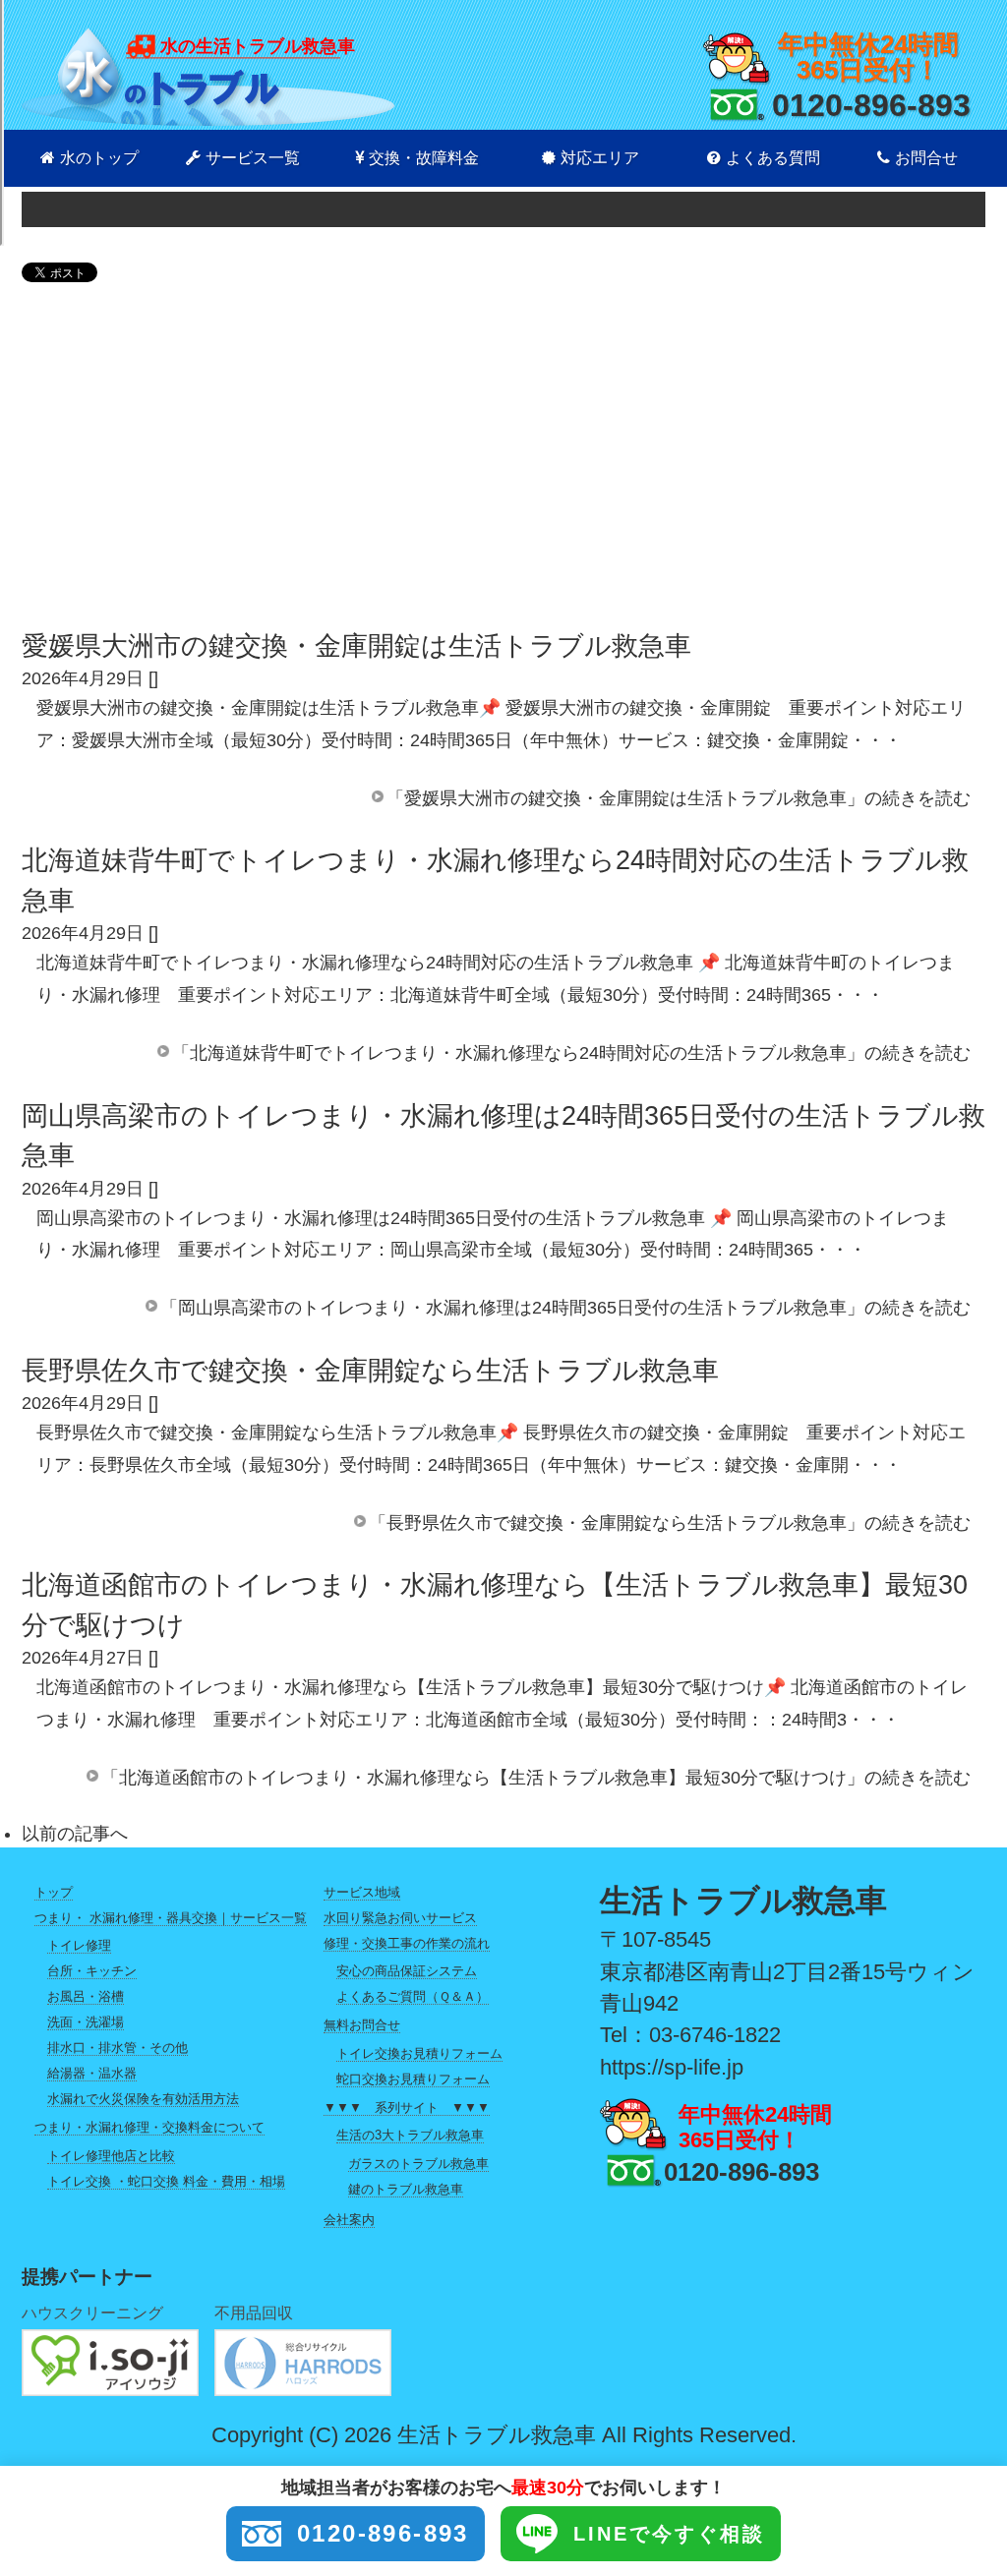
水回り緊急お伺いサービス (400, 1918)
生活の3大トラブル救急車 (410, 2135)
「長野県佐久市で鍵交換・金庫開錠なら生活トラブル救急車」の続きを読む (670, 1523)
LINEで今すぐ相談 (669, 2534)
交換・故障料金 (424, 158)
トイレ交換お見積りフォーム (419, 2053)
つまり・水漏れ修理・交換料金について (149, 2127)
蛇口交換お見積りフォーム (413, 2079)
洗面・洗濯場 (86, 2022)
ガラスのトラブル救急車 (418, 2164)
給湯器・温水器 (92, 2073)
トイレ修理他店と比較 (111, 2156)
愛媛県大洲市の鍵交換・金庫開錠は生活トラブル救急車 (356, 646)
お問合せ (926, 158)
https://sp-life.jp (672, 2067)
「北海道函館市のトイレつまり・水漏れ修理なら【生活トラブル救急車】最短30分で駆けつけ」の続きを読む (536, 1778)
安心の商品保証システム (407, 1971)
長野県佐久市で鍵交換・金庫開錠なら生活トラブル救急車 (370, 1371)
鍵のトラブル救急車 (406, 2189)
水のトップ (99, 158)
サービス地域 (362, 1892)
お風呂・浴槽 (86, 1996)
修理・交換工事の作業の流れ (407, 1943)
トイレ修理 (79, 1945)
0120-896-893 (871, 105)
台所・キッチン (92, 1971)
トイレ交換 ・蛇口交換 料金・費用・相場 (166, 2181)
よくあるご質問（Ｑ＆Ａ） (413, 1996)
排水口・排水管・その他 (118, 2048)
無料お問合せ (362, 2025)
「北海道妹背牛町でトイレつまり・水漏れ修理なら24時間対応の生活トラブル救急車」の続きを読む (571, 1053)
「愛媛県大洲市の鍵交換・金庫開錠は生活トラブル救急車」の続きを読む (679, 798)
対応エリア (600, 158)
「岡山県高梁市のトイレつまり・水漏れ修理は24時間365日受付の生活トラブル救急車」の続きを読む (565, 1308)
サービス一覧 (253, 158)
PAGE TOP (968, 2481)
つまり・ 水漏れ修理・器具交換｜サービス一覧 (171, 1918)
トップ (54, 1892)
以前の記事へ (75, 1834)
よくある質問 (773, 158)
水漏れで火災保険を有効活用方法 (143, 2099)
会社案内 (349, 2220)
